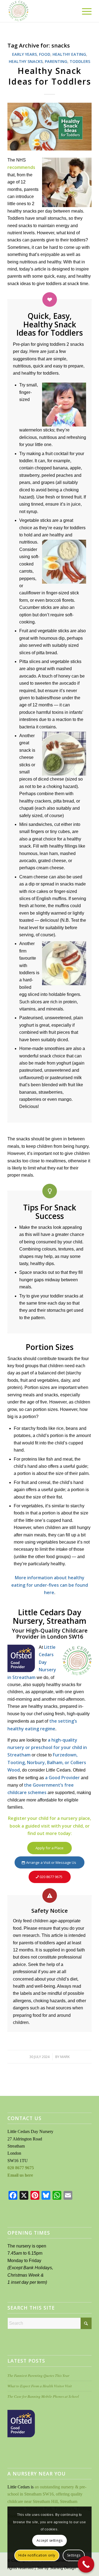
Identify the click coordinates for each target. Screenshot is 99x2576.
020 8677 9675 (21, 2168)
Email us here (20, 2175)
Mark (65, 2057)
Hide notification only (37, 2555)
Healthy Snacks (26, 61)
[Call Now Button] (86, 2564)
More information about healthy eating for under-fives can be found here (50, 1585)
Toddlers (80, 61)
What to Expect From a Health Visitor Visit (40, 2386)
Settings (74, 2555)
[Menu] (84, 11)
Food (45, 54)
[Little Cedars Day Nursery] (41, 11)
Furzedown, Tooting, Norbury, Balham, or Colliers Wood (47, 1762)
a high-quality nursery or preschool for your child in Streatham (47, 1747)
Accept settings (50, 2540)
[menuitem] (84, 11)
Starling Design (63, 2568)
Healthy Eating (69, 54)
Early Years (24, 54)
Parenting (56, 61)
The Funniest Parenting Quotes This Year (38, 2375)
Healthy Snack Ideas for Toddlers (50, 76)
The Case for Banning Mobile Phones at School (43, 2396)
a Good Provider (62, 1778)
